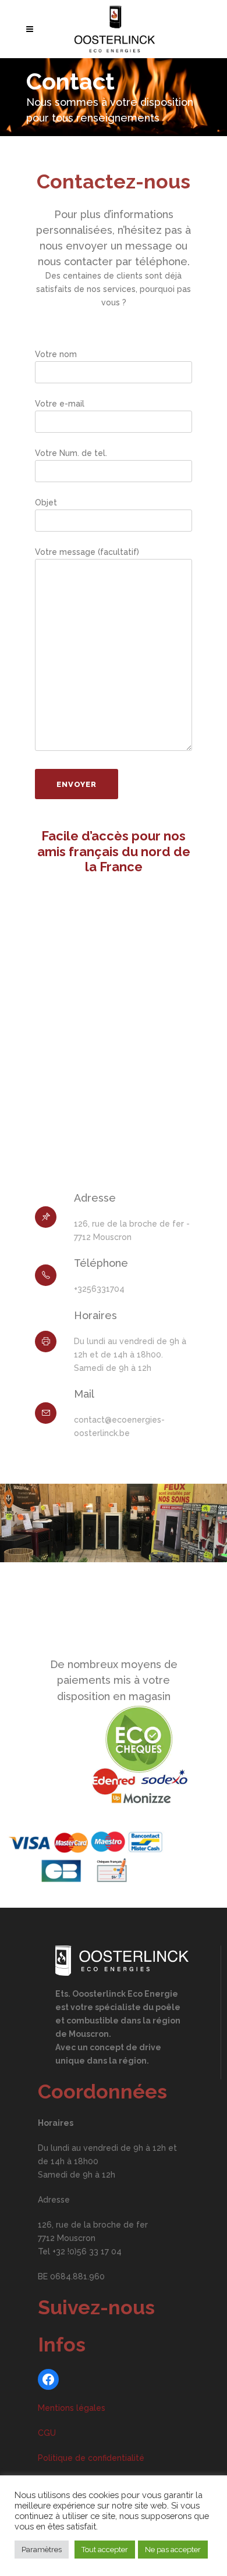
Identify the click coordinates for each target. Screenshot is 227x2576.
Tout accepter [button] (105, 2550)
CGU (47, 2433)
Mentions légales (72, 2408)
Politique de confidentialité (91, 2458)
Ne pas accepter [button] (173, 2550)
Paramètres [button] (42, 2550)
